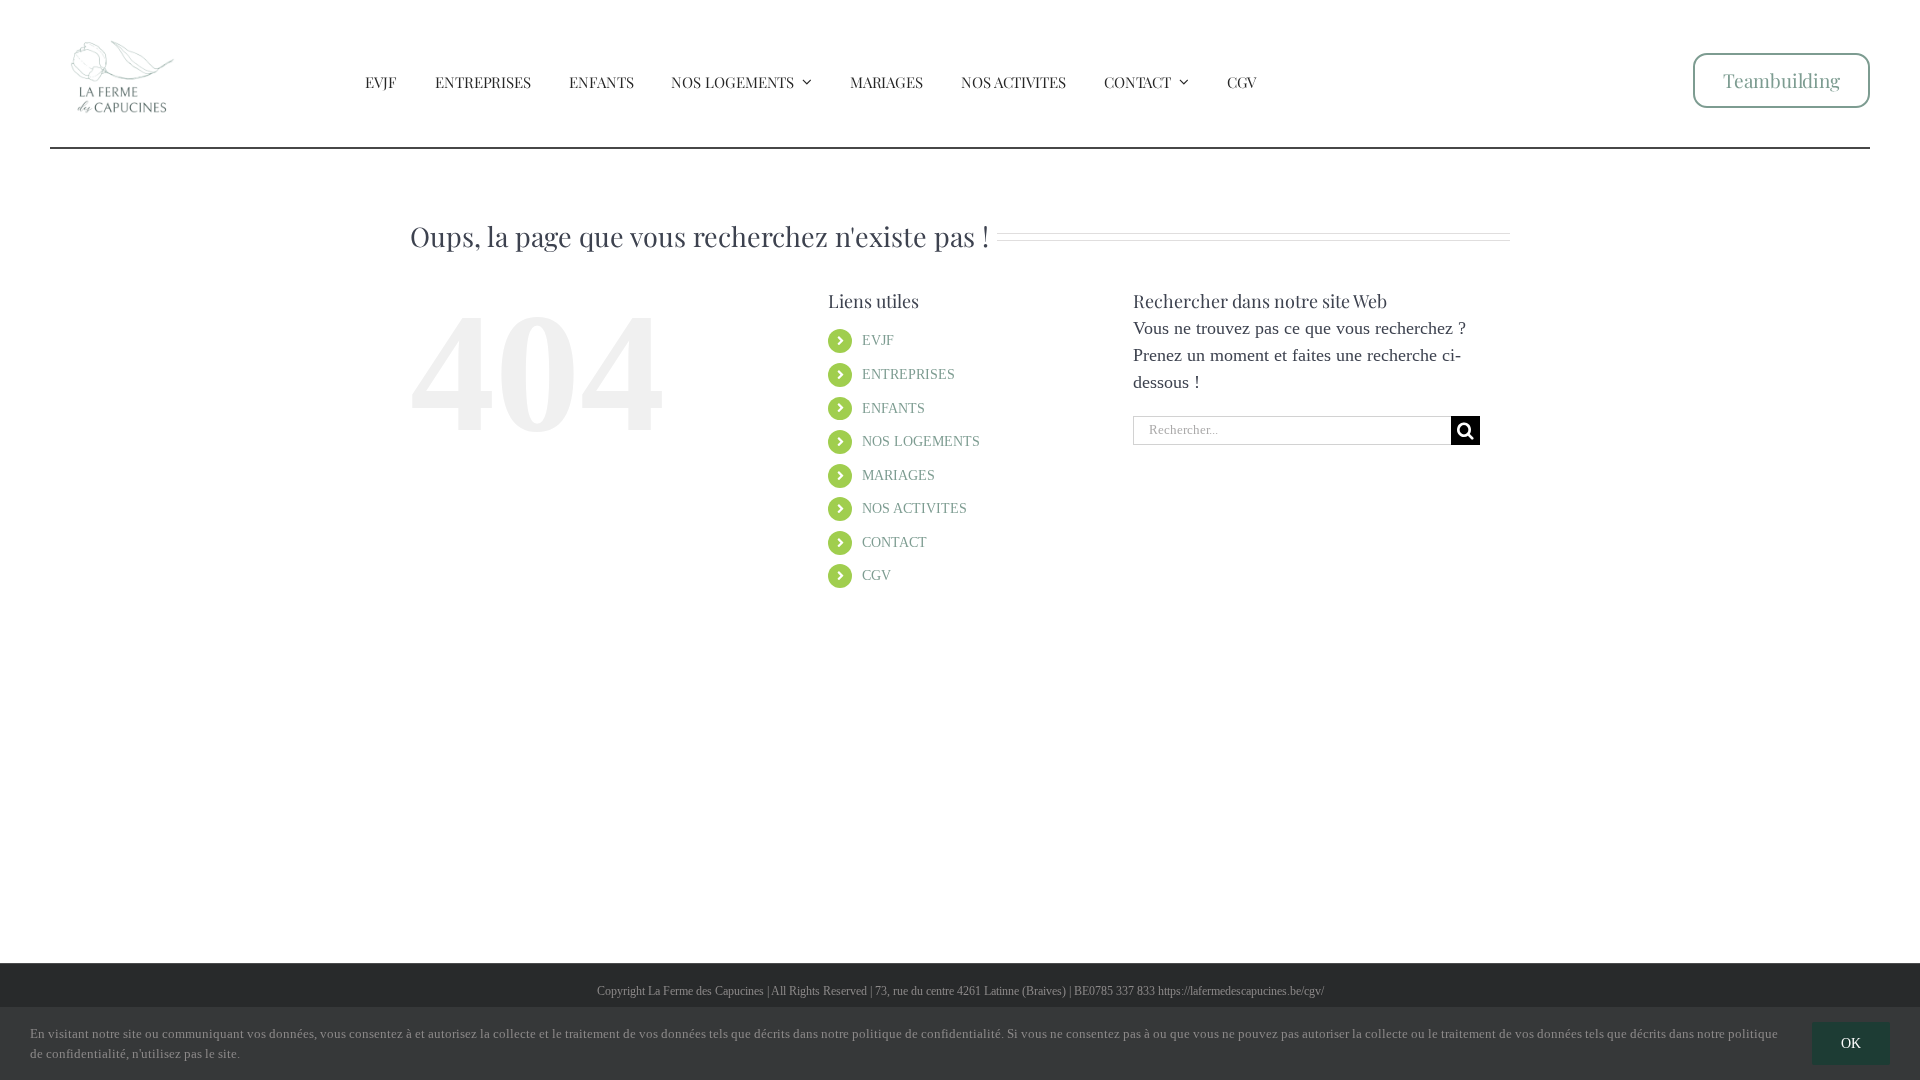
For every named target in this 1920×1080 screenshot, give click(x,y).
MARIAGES (898, 475)
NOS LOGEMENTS (921, 441)
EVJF (878, 340)
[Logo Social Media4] (122, 23)
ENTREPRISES (908, 374)
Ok (1851, 1043)
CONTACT (894, 542)
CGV (876, 575)
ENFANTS (893, 408)
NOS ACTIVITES (914, 508)
